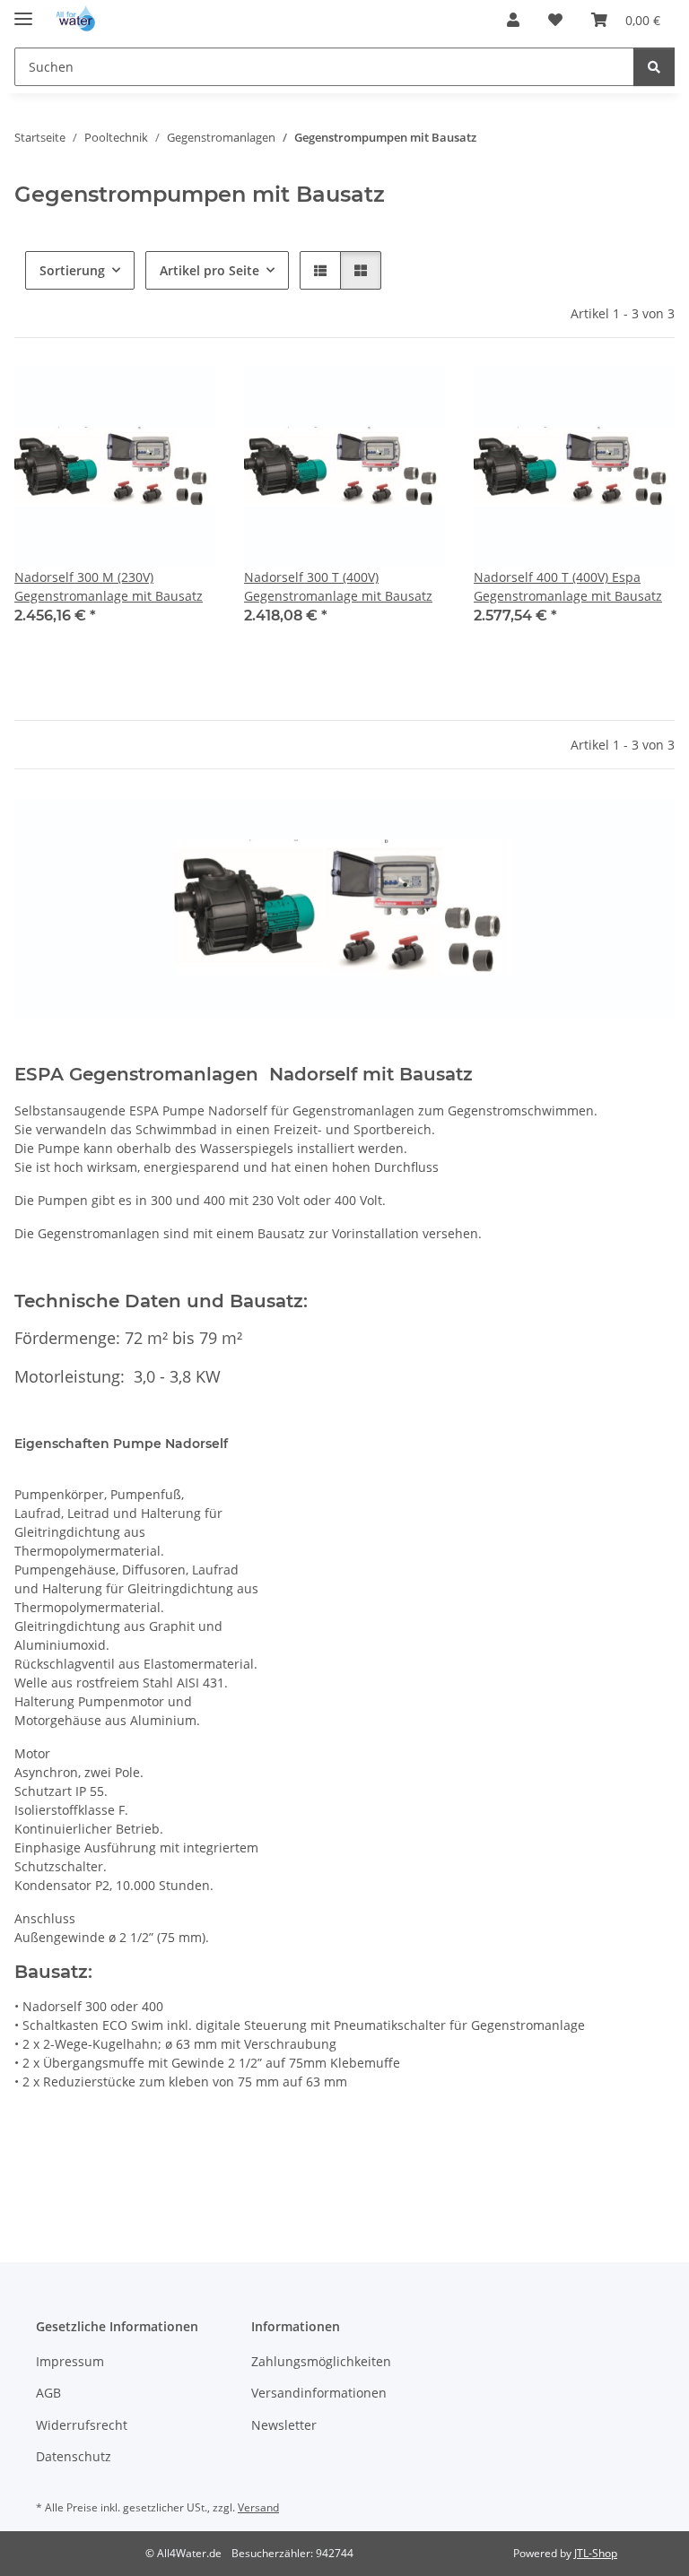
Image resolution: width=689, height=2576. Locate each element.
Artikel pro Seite (209, 270)
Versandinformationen (319, 2393)
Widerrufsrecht (82, 2425)
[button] (513, 20)
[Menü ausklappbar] (23, 11)
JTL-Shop (596, 2553)
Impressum (70, 2361)
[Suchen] (654, 67)
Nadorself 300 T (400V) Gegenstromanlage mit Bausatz (338, 586)
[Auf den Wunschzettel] (185, 397)
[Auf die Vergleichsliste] (138, 397)
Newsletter (284, 2425)
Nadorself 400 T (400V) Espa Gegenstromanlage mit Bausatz (568, 586)
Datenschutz (74, 2456)
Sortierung (72, 270)
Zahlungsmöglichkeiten (321, 2361)
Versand (258, 2507)
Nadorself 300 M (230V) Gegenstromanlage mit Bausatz (109, 586)
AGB (48, 2393)
